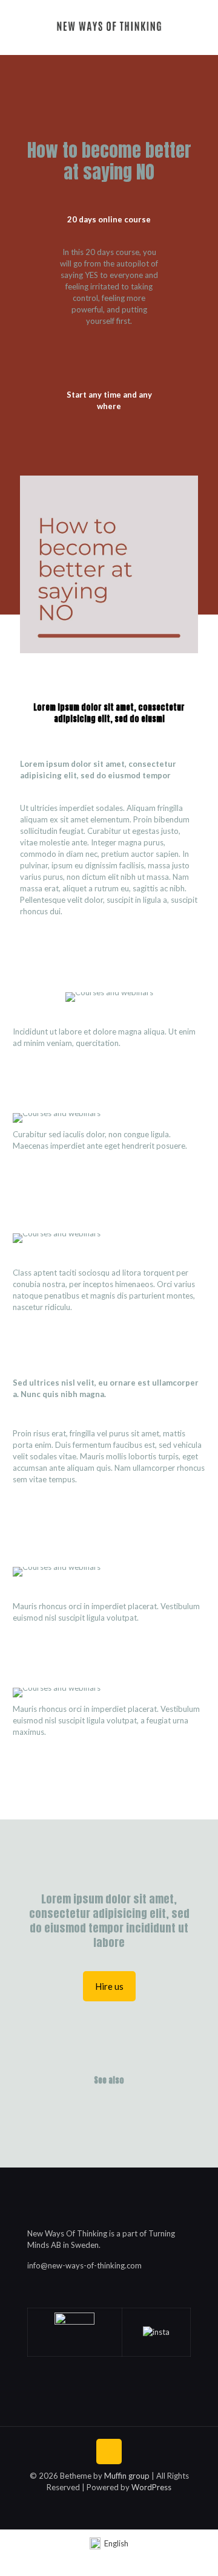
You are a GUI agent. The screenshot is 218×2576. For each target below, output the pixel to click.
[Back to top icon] (109, 2452)
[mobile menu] (202, 24)
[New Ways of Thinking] (109, 24)
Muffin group (127, 2476)
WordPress (151, 2487)
